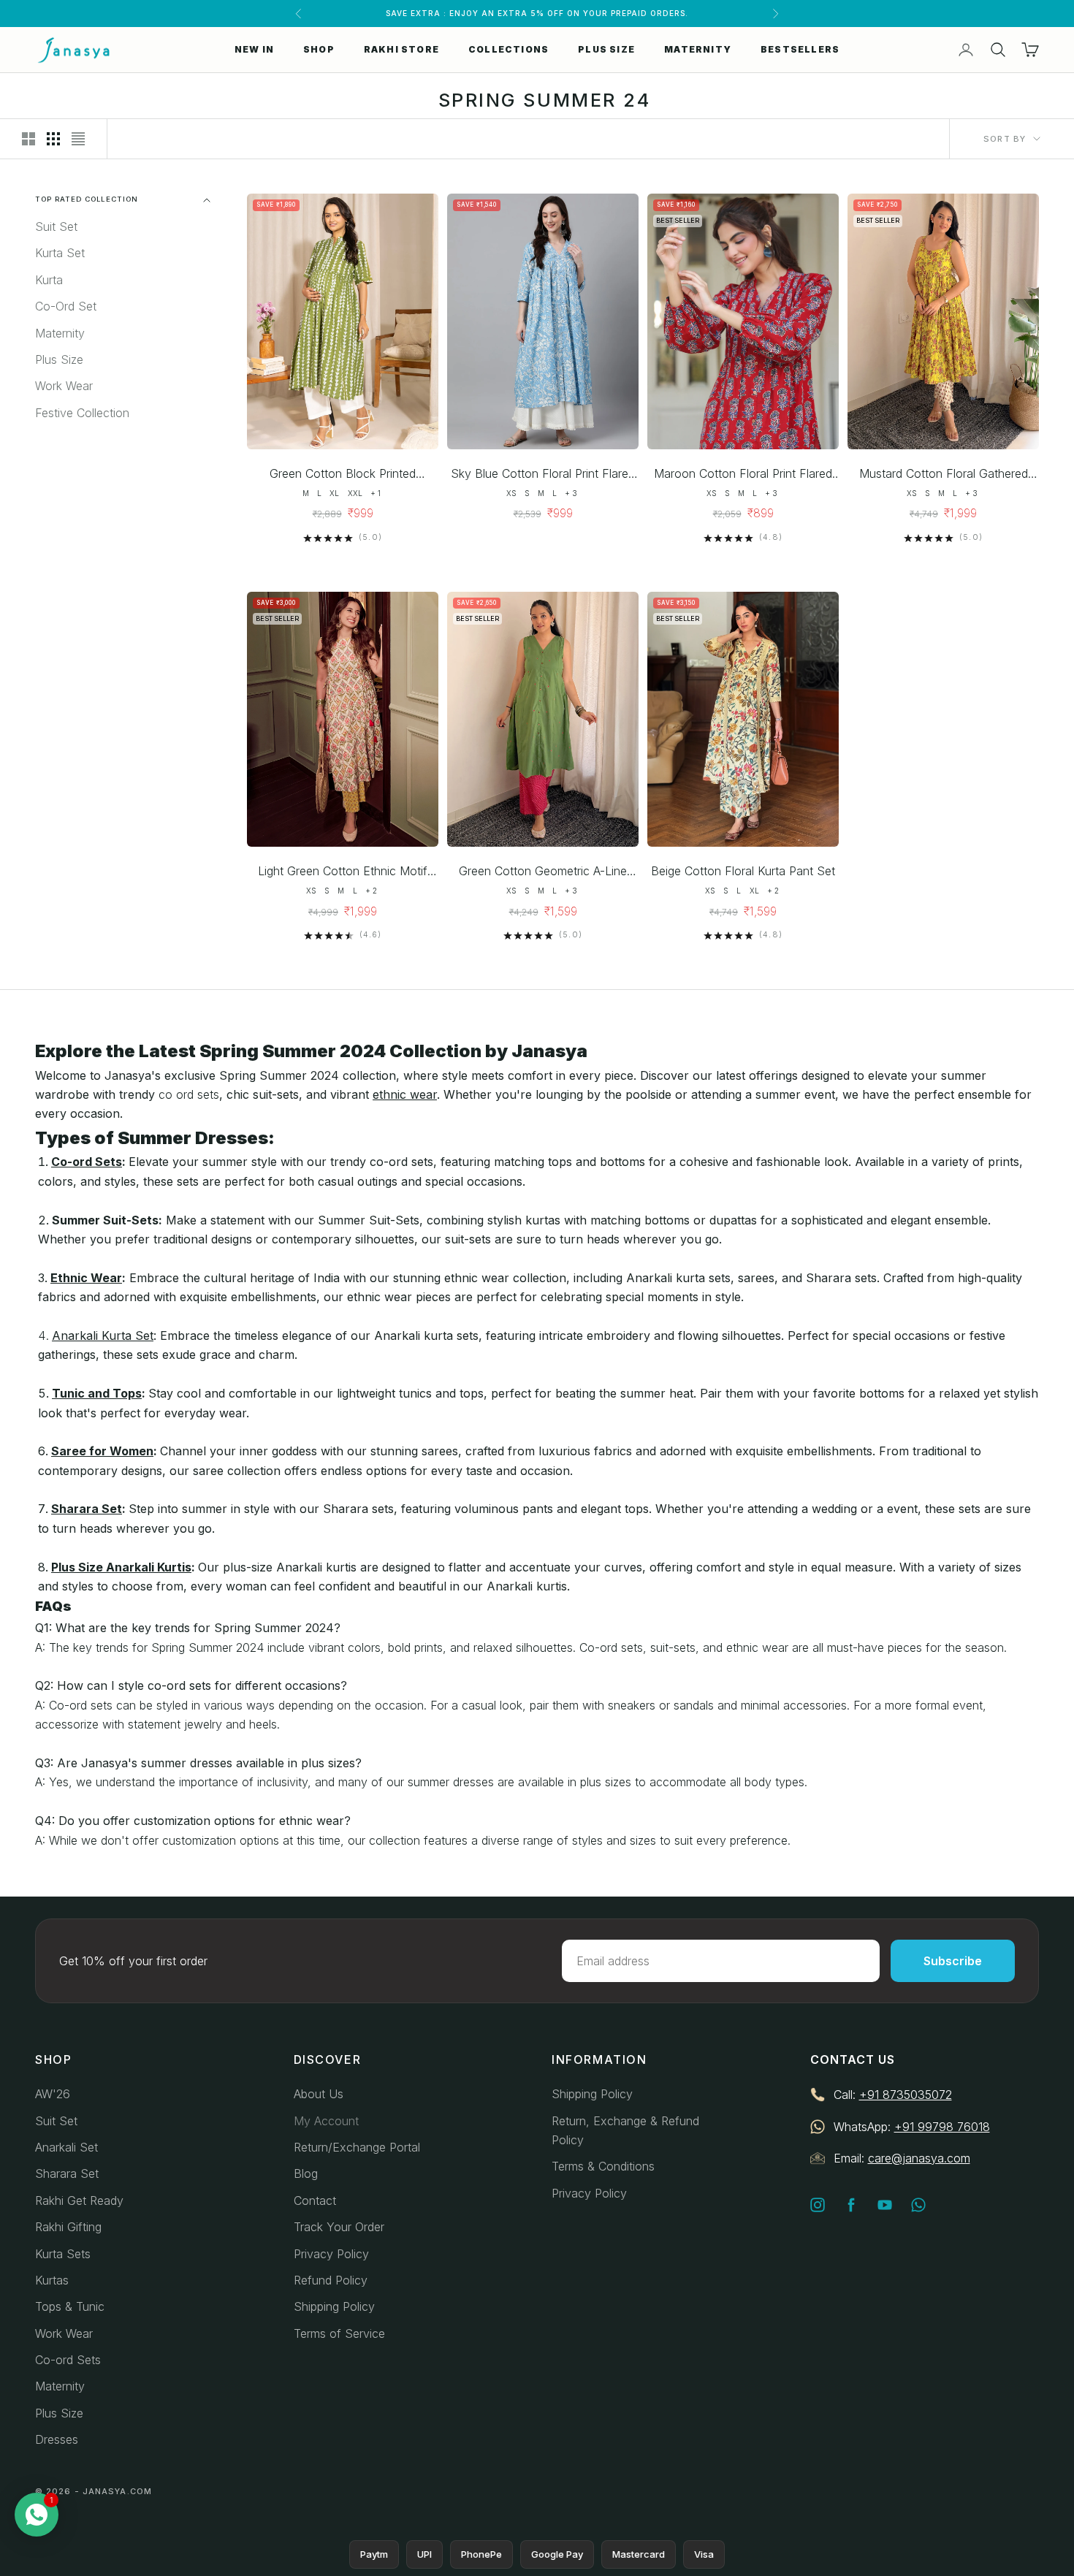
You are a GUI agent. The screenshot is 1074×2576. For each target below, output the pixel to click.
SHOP (319, 49)
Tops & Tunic (70, 2306)
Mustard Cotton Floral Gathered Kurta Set (944, 475)
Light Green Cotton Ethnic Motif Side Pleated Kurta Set (343, 872)
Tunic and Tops (97, 1393)
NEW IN (254, 49)
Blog (306, 2173)
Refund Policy (331, 2280)
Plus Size (59, 360)
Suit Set (56, 227)
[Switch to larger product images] (28, 139)
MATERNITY (698, 49)
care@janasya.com (919, 2158)
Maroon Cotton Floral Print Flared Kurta (743, 475)
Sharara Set (87, 1509)
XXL (355, 493)
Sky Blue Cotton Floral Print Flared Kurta (543, 475)
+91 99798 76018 (942, 2127)
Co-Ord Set (66, 307)
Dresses (57, 2439)
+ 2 (371, 891)
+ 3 (571, 493)
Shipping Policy (334, 2306)
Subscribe (953, 1961)
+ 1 (376, 493)
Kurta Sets (63, 2254)
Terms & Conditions (603, 2166)
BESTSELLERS (800, 49)
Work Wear (64, 386)
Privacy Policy (331, 2254)
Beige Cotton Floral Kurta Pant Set (743, 871)
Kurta (49, 280)
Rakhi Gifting (68, 2227)
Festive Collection (82, 413)
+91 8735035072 (906, 2095)
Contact (315, 2200)
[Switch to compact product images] (78, 139)
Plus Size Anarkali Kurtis (121, 1567)
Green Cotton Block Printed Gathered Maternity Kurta (343, 475)
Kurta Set (60, 254)
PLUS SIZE (606, 49)
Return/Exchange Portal (357, 2147)
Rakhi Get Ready (79, 2200)
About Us (319, 2094)
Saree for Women (102, 1451)
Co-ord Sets (87, 1162)
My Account (326, 2121)
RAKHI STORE (401, 49)
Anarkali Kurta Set (103, 1335)
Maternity (60, 333)
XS (511, 493)
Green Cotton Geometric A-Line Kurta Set (543, 872)
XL (334, 493)
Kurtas (52, 2280)
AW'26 (53, 2094)
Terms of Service (339, 2333)
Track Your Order (339, 2227)
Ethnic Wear (86, 1278)
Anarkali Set (66, 2147)
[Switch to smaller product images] (53, 139)
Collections (509, 49)
